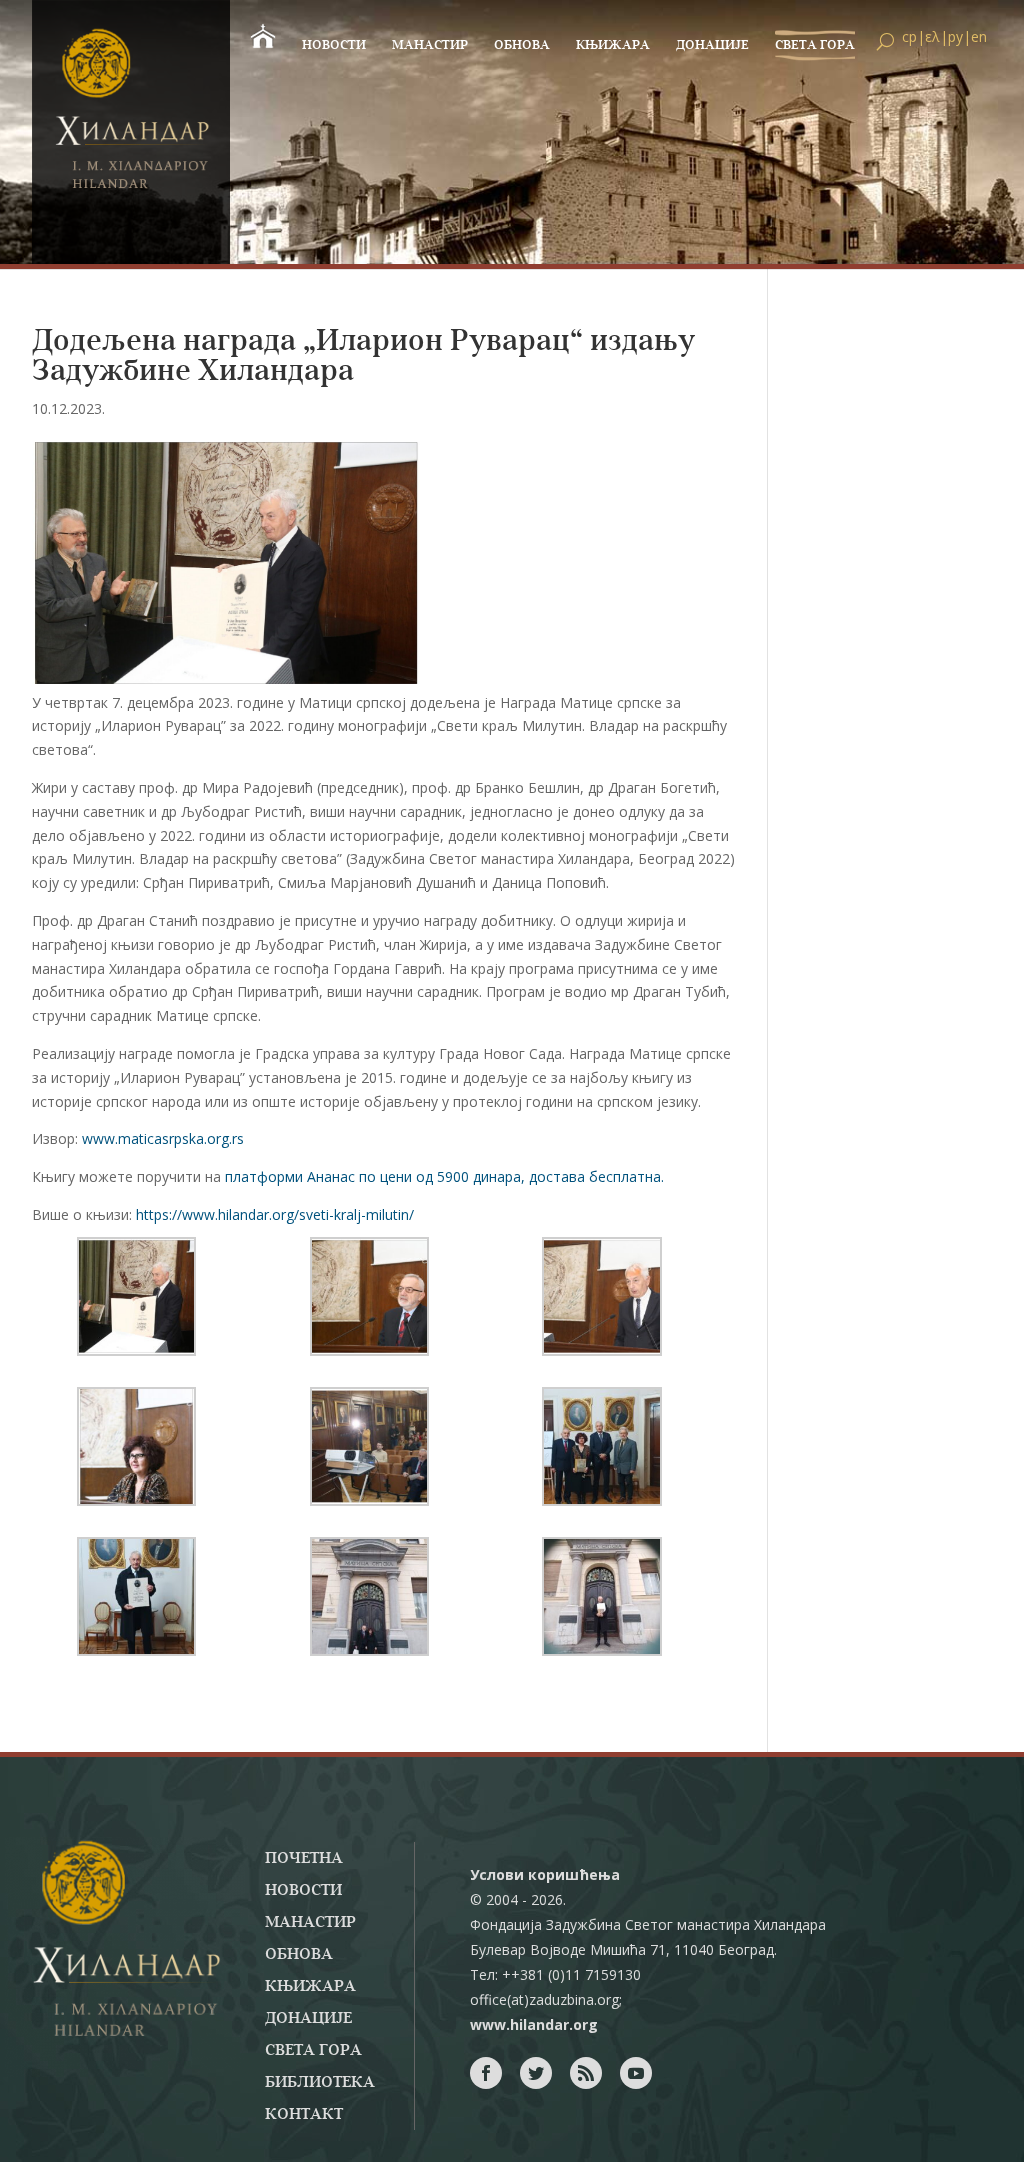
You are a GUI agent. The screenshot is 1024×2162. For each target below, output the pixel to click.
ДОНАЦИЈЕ (712, 45)
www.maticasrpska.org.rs (163, 1138)
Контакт (304, 2115)
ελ (932, 36)
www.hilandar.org (534, 2024)
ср (909, 36)
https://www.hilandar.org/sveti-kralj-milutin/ (275, 1214)
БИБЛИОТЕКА (320, 2083)
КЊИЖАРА (613, 45)
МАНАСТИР (430, 45)
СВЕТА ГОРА (815, 45)
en (979, 36)
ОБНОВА (522, 45)
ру (955, 36)
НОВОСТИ (334, 45)
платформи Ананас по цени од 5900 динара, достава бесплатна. (444, 1176)
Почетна (304, 1859)
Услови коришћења (545, 1874)
